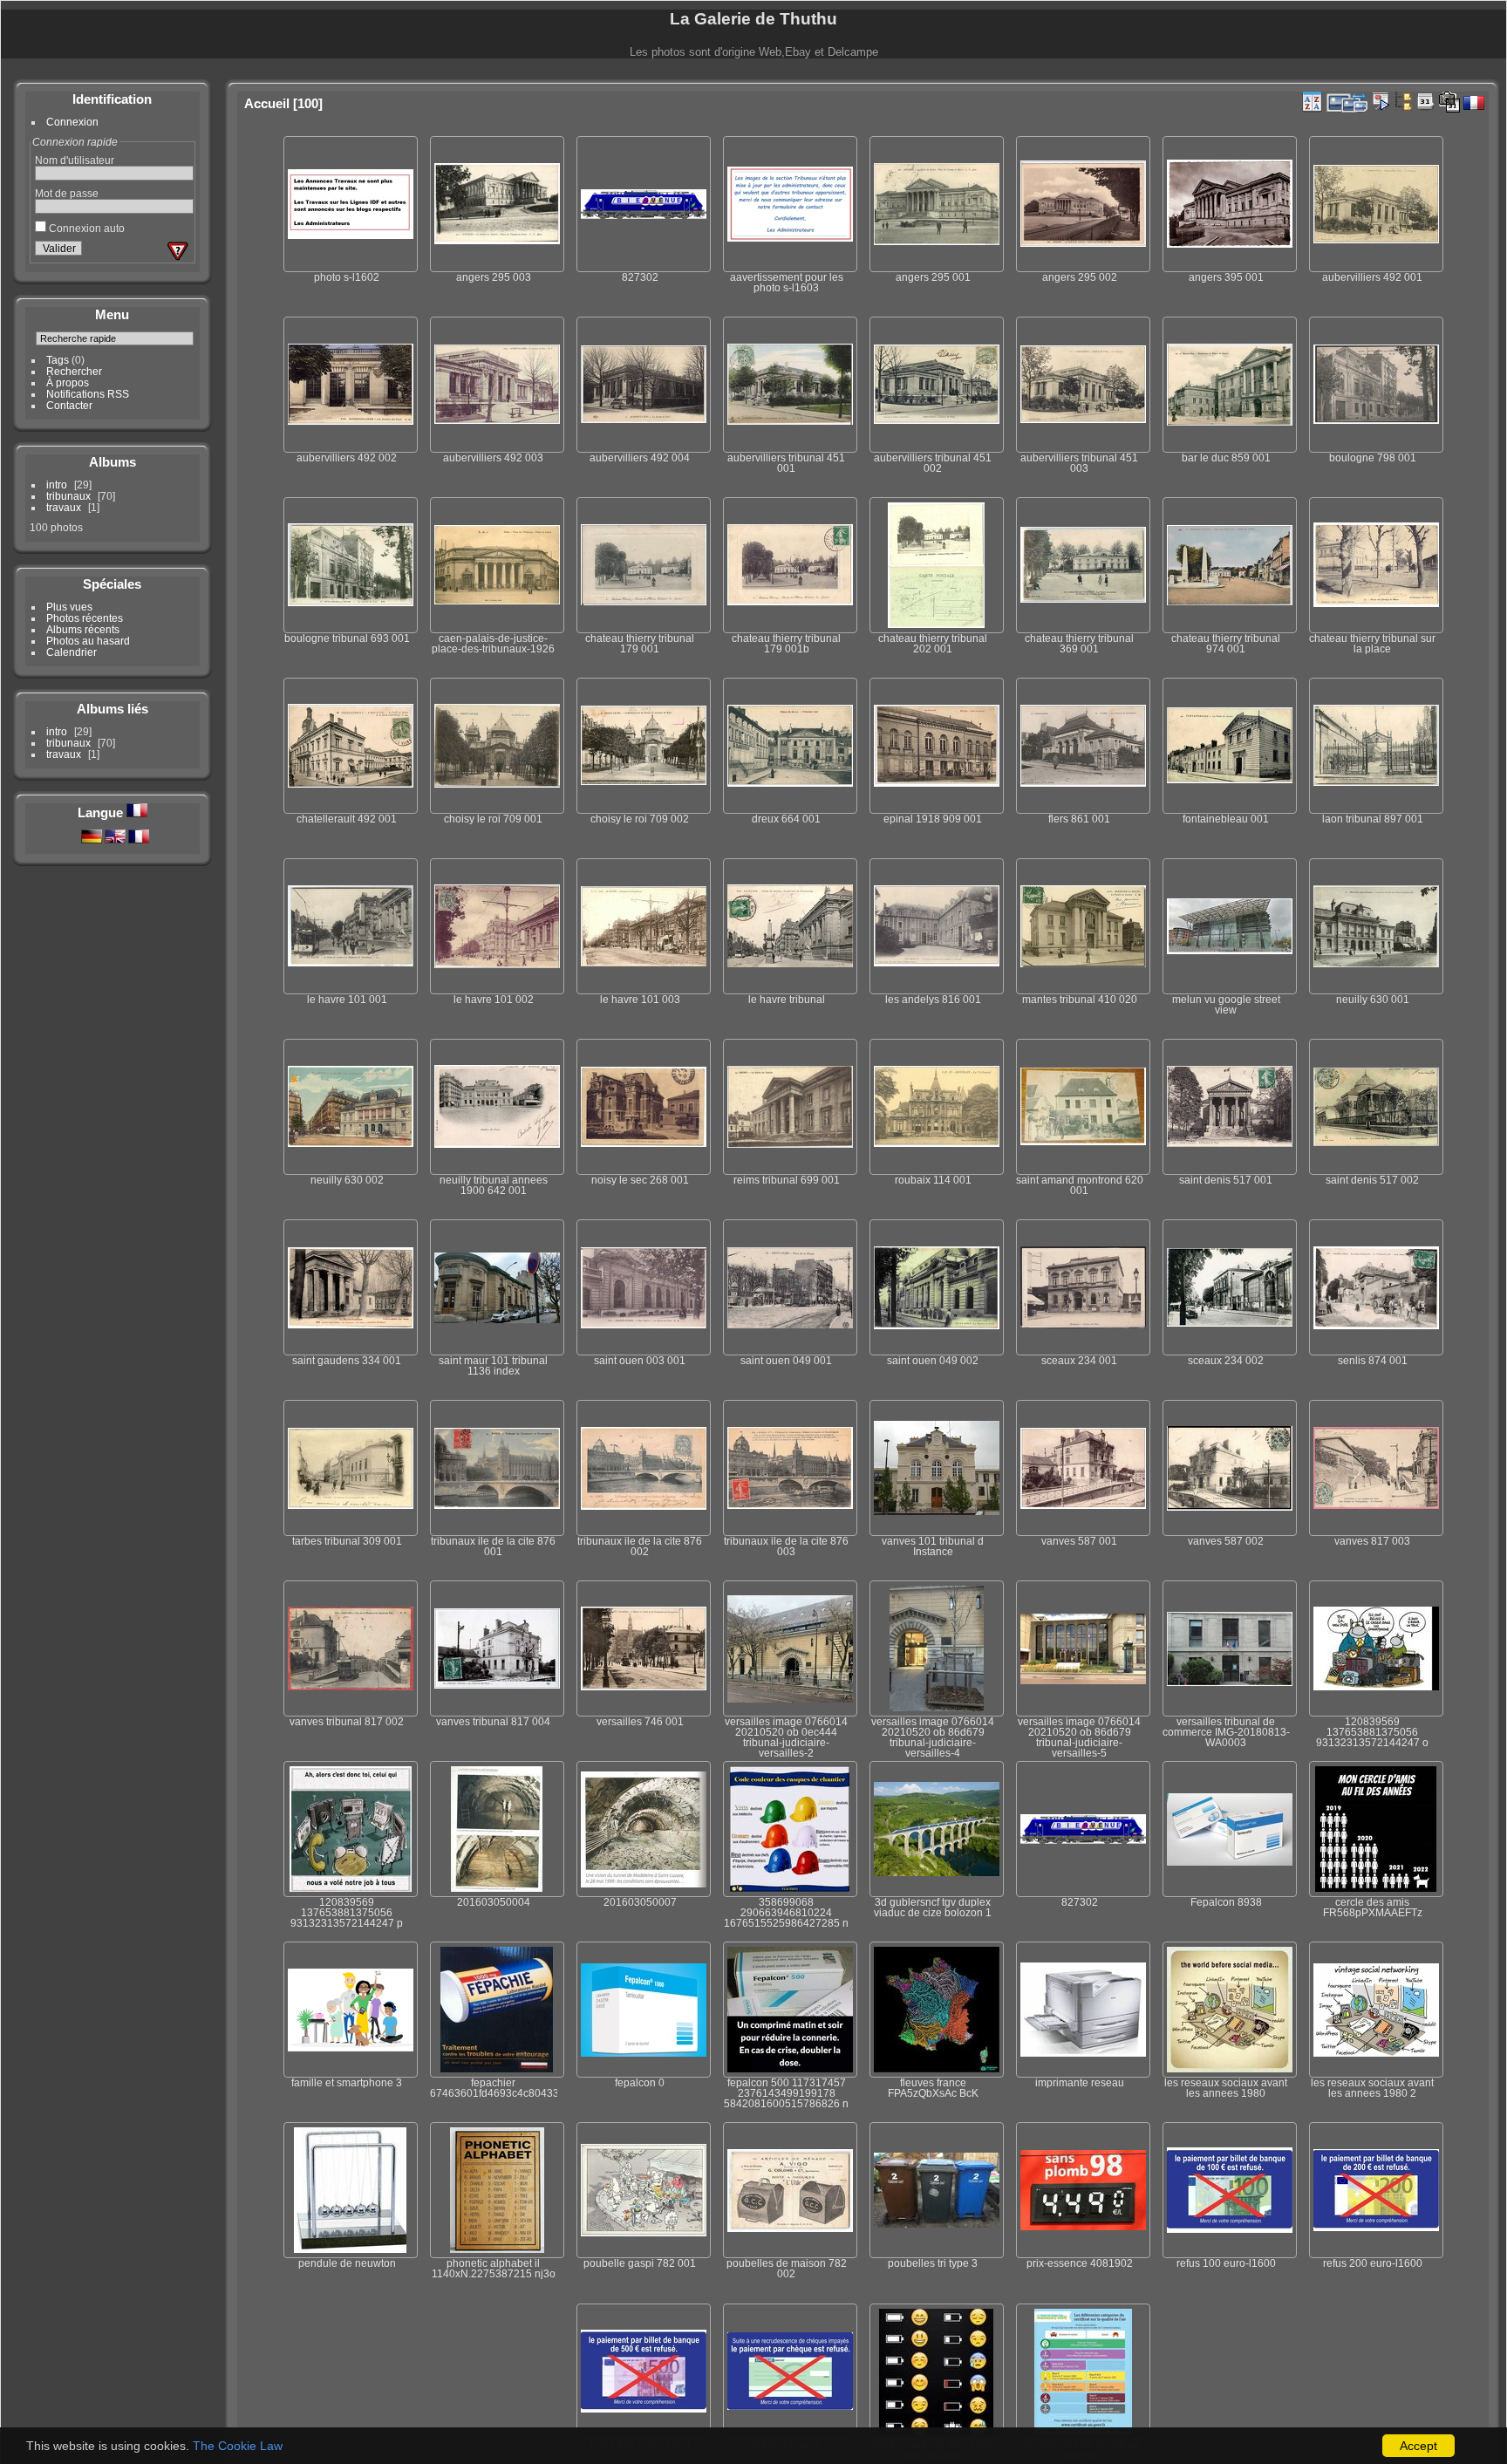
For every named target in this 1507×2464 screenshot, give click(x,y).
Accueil (267, 103)
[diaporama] (1381, 101)
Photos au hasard (88, 641)
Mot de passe (67, 193)
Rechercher (74, 371)
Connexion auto (85, 228)
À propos (68, 382)
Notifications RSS (88, 394)
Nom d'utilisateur (75, 160)
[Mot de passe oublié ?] (178, 251)
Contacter (69, 405)
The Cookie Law (238, 2446)
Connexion (72, 122)
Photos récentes (85, 618)
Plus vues (69, 607)
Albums (113, 462)
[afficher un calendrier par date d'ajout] (1426, 101)
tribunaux (68, 496)
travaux (64, 507)
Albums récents (83, 629)
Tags (58, 360)
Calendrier (72, 652)
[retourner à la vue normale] (1403, 101)
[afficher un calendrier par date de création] (1449, 102)
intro (57, 485)
